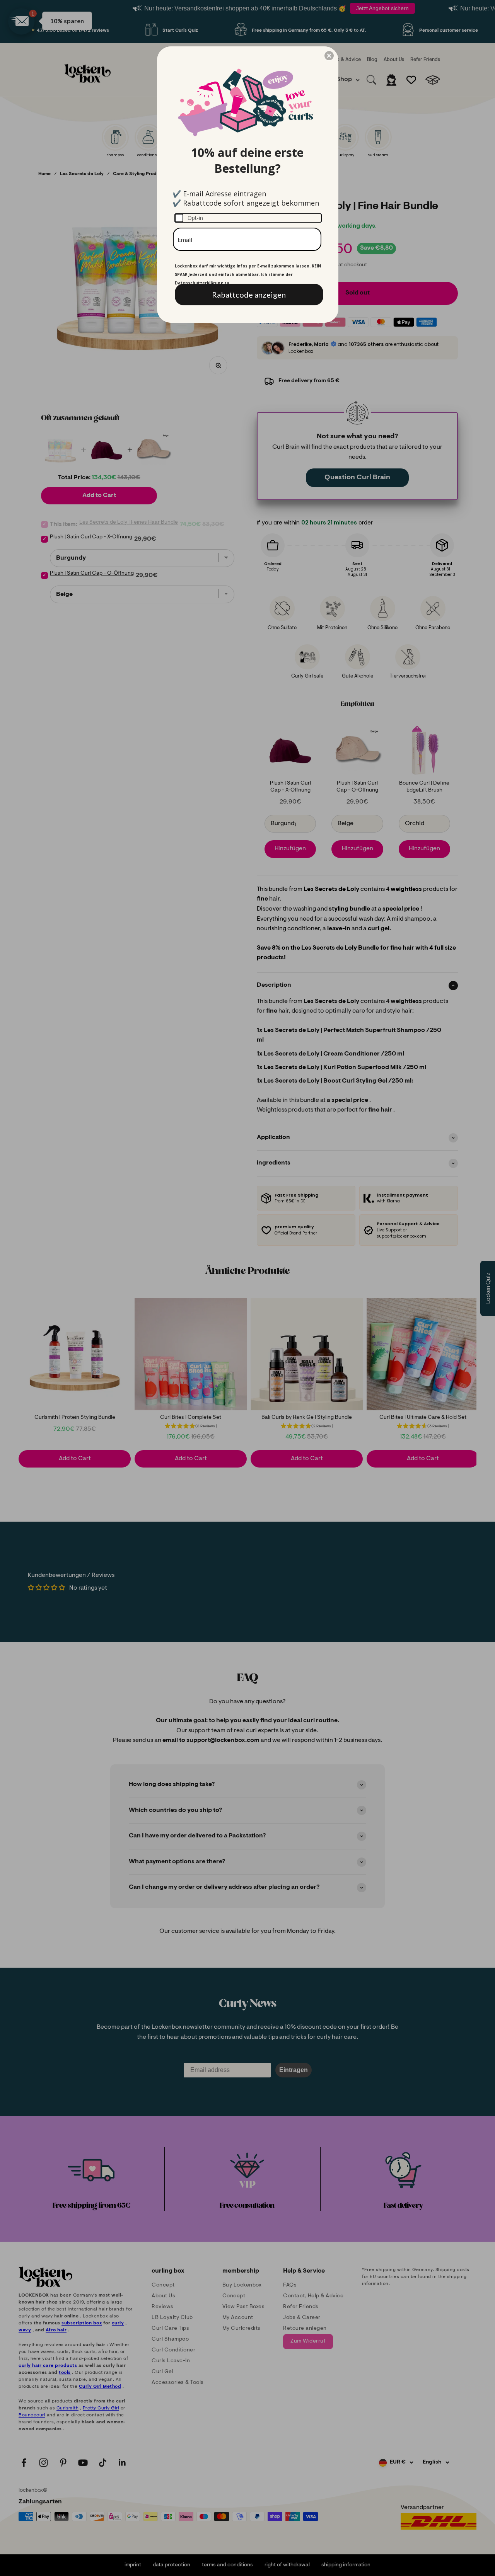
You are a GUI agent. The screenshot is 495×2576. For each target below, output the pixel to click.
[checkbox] (248, 218)
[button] (329, 56)
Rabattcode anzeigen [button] (249, 295)
